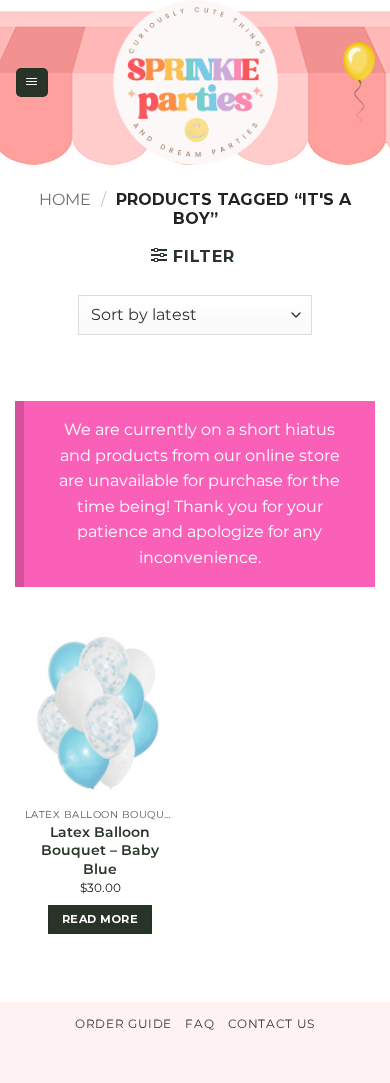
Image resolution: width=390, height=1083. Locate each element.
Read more (100, 919)
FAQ (199, 1023)
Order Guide (123, 1023)
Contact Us (271, 1023)
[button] (31, 82)
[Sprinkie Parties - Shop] (196, 82)
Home (65, 199)
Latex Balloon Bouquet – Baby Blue (100, 850)
